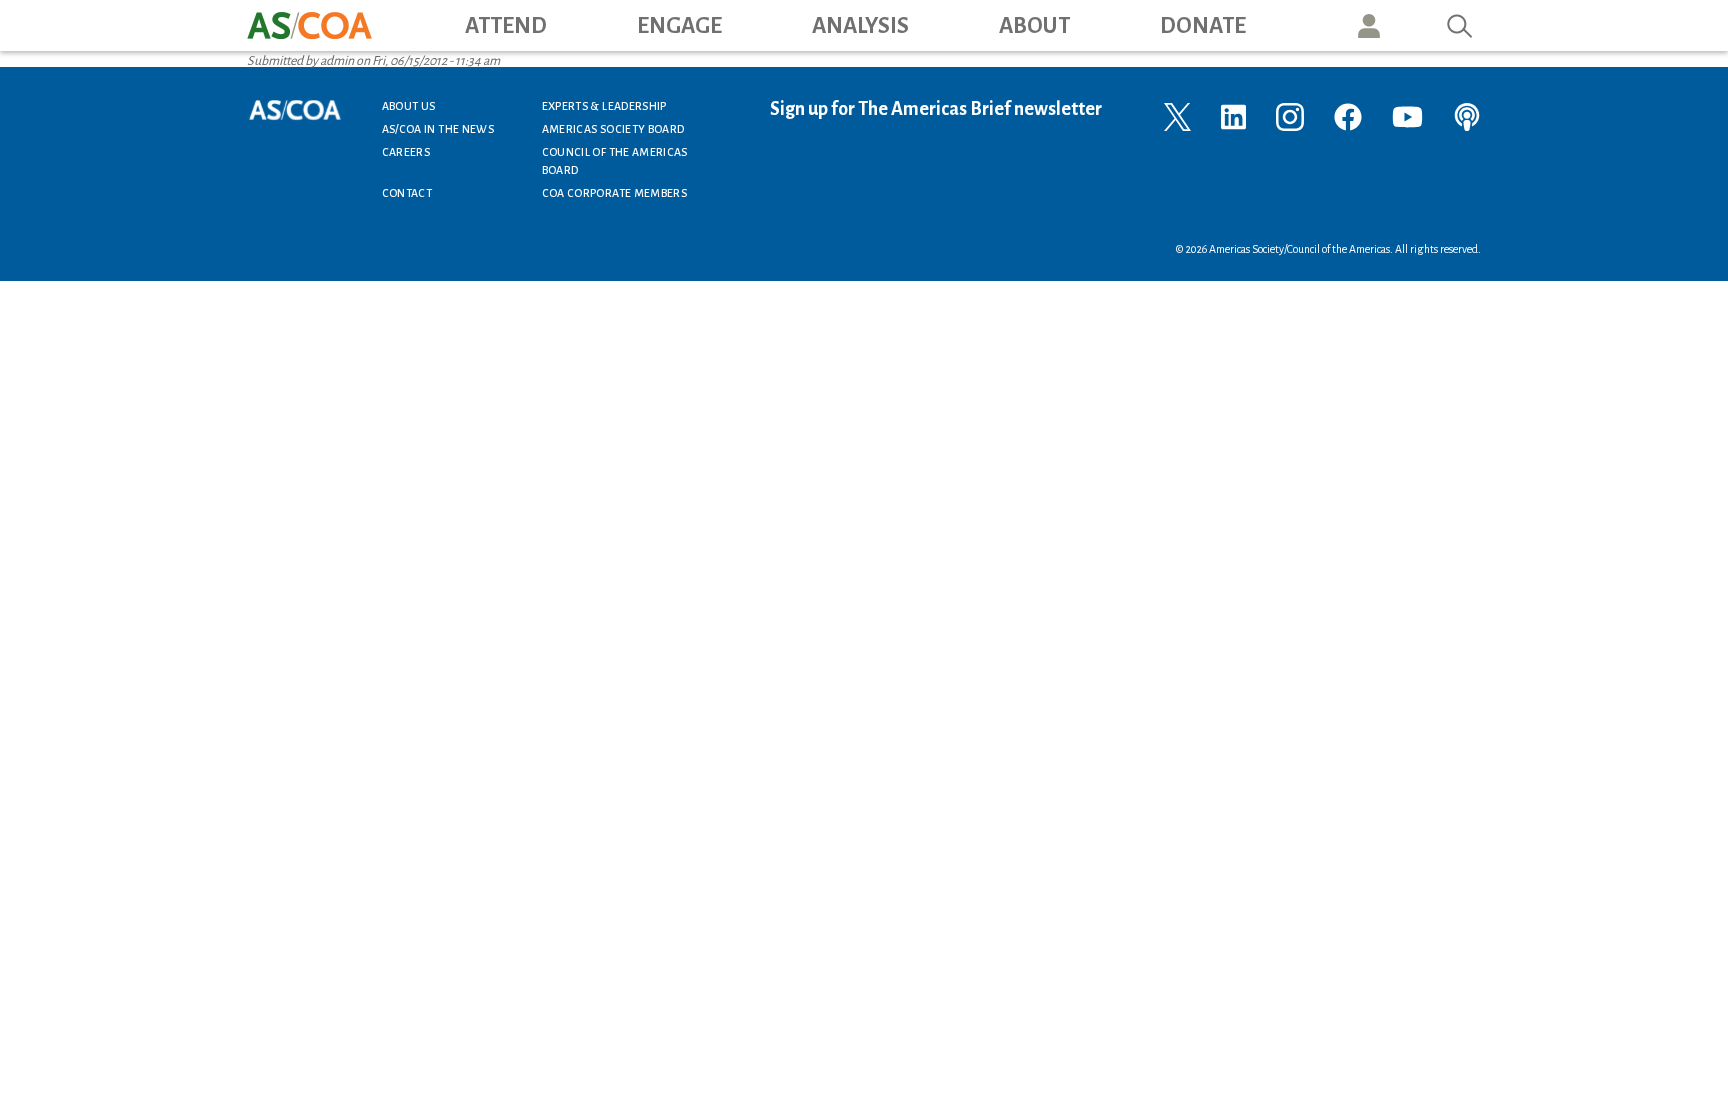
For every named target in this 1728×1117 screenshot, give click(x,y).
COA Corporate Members (615, 193)
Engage (679, 26)
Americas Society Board (613, 129)
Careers (406, 152)
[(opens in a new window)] (1177, 115)
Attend (506, 26)
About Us (409, 106)
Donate (1203, 26)
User (1369, 25)
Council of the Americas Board (615, 161)
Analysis (860, 26)
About (1034, 26)
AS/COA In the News (438, 129)
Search (1460, 25)
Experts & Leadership (604, 106)
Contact (407, 193)
